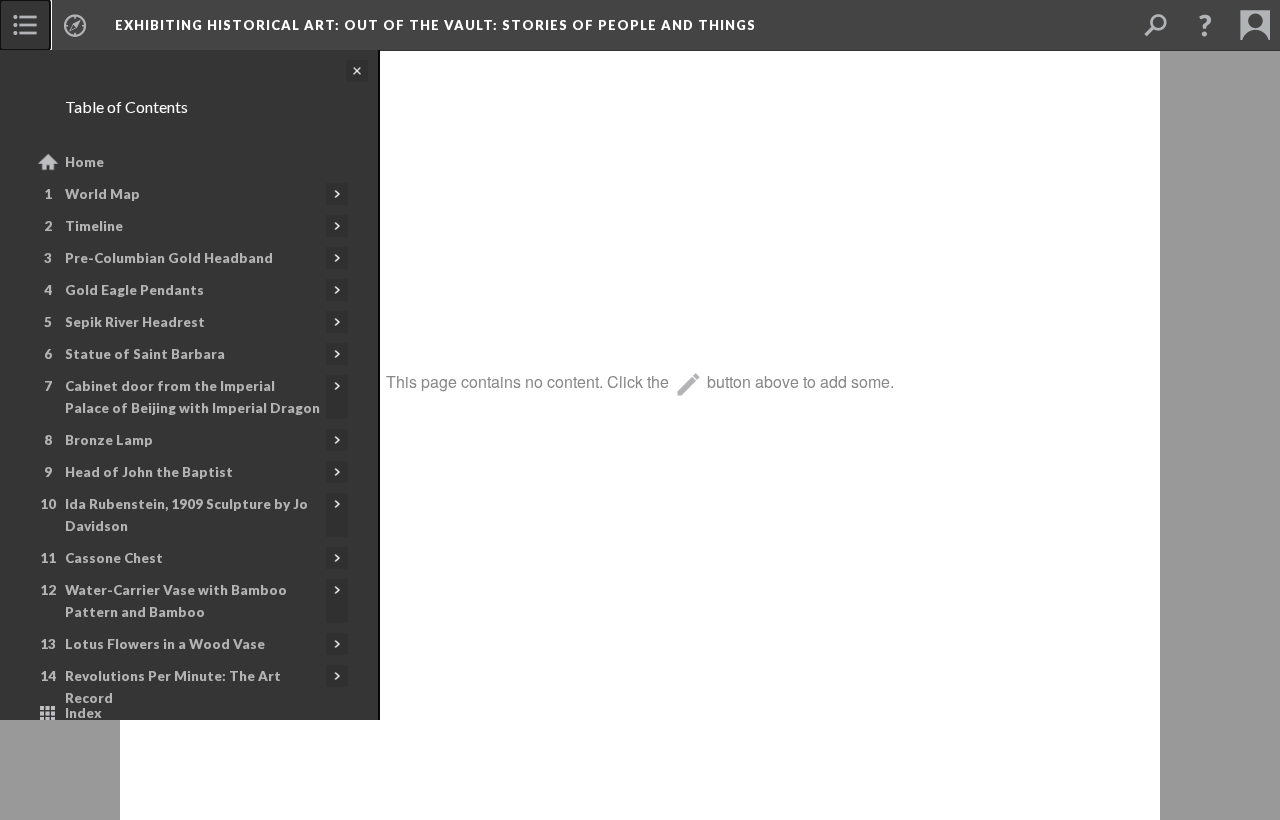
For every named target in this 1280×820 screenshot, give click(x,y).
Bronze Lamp (109, 440)
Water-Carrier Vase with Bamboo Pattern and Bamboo (176, 601)
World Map (102, 194)
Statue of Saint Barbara (145, 354)
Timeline (94, 226)
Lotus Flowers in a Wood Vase (165, 644)
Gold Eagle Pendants (134, 290)
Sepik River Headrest (135, 322)
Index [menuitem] (83, 713)
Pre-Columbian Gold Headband (169, 258)
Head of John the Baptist (149, 472)
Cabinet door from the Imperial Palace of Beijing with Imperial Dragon (192, 397)
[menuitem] (25, 25)
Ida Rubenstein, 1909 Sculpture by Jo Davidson (186, 515)
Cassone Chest (114, 558)
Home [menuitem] (84, 162)
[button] (1205, 25)
